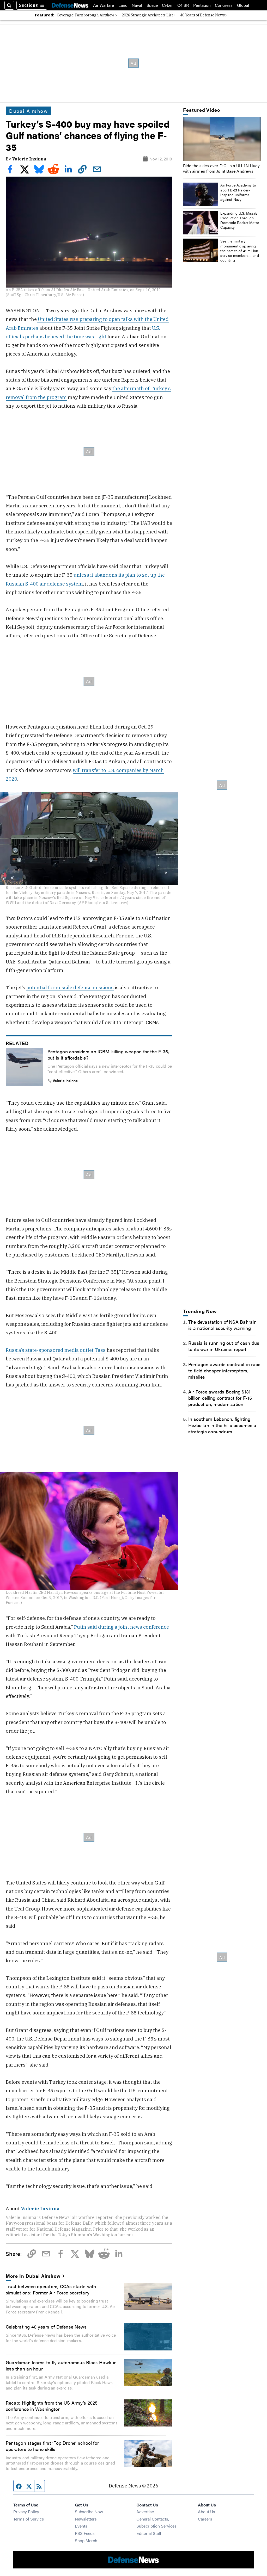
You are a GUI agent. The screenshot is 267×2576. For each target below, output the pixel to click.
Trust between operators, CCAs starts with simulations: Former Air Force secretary (51, 2289)
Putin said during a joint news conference (121, 1627)
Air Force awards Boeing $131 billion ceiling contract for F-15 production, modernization (220, 1398)
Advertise (145, 2512)
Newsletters (86, 2519)
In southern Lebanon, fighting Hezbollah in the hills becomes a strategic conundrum (222, 1425)
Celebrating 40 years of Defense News (46, 2326)
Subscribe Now (89, 2512)
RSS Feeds (85, 2533)
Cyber (167, 5)
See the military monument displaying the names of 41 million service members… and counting (240, 250)
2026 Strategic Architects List (147, 15)
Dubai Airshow (29, 111)
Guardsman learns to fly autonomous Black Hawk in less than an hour (61, 2365)
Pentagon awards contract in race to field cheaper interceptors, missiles (224, 1370)
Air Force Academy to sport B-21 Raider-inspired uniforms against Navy (238, 192)
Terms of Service (29, 2519)
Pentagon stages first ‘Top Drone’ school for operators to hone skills (52, 2446)
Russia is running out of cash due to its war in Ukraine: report (224, 1346)
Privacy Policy (26, 2512)
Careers (205, 2519)
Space (152, 5)
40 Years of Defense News (202, 15)
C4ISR (183, 5)
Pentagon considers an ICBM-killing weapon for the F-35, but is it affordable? (108, 1054)
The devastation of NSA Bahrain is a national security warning (222, 1325)
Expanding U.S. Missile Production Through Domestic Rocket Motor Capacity (240, 220)
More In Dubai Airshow (33, 2276)
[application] (222, 139)
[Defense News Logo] (70, 5)
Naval (137, 5)
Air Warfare (104, 5)
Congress (224, 5)
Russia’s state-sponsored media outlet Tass (56, 1350)
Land (123, 5)
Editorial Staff (149, 2533)
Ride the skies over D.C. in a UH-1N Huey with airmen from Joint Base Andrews (221, 168)
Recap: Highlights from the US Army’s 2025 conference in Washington (52, 2406)
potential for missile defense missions (70, 987)
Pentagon (202, 5)
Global (243, 5)
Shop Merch (86, 2540)
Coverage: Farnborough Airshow (86, 15)
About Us (207, 2512)
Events (81, 2526)
